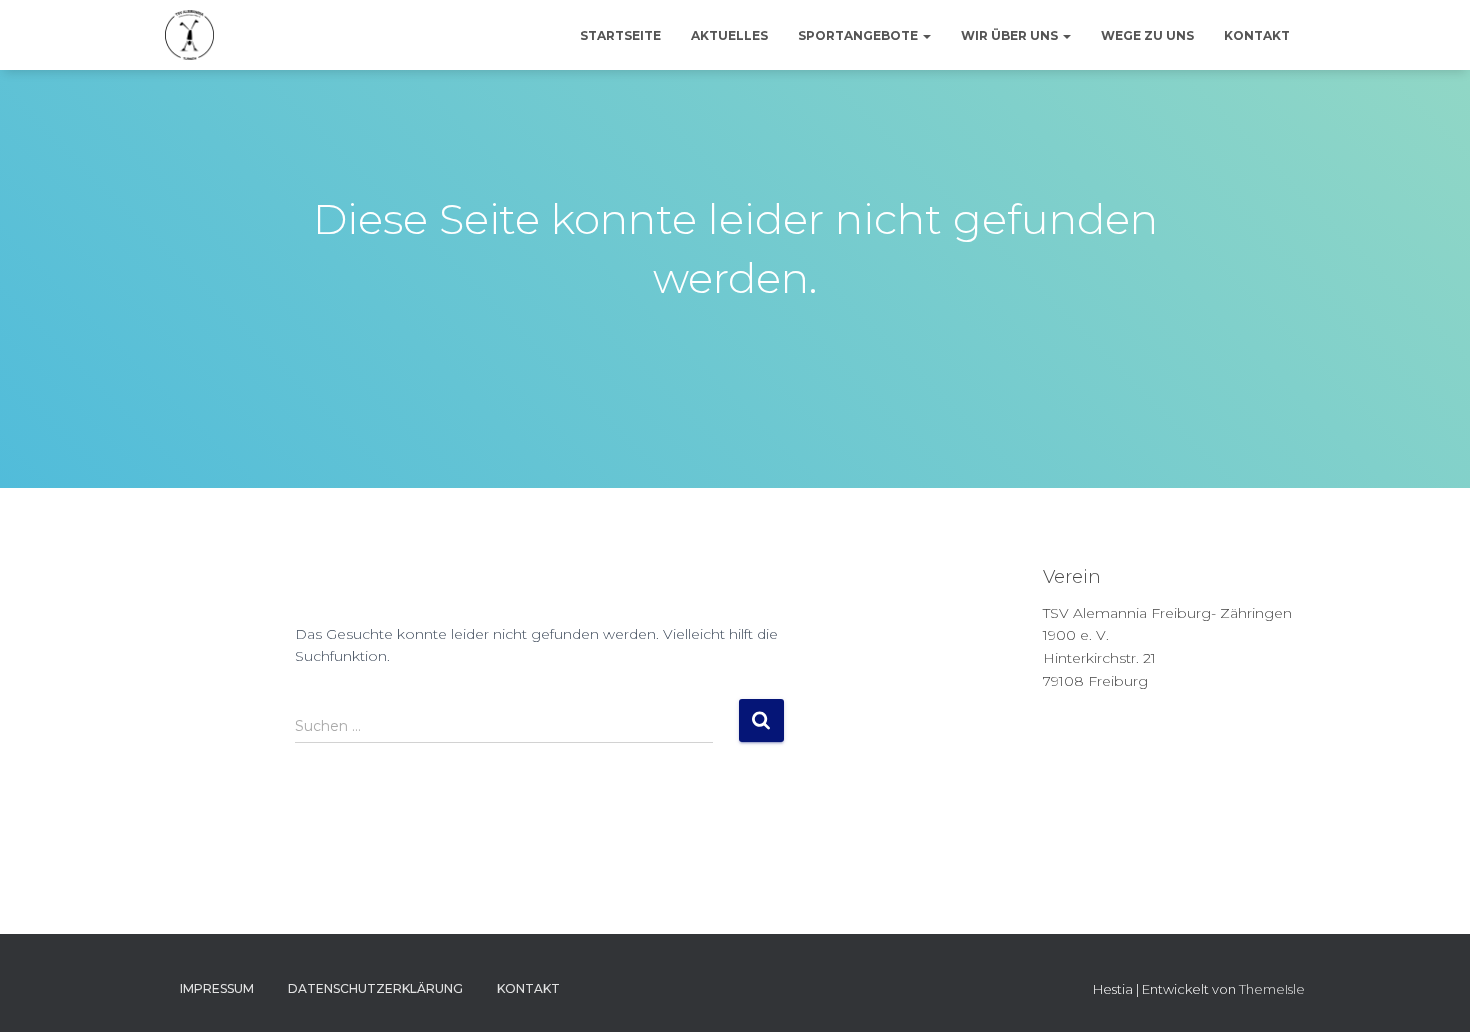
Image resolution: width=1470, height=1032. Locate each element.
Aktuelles (729, 35)
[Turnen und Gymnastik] (189, 35)
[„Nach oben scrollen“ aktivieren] (1430, 992)
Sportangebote (859, 35)
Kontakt (1257, 35)
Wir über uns (1011, 35)
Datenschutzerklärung (375, 988)
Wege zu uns (1147, 35)
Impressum (217, 988)
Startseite (620, 35)
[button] (926, 35)
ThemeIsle (1272, 989)
